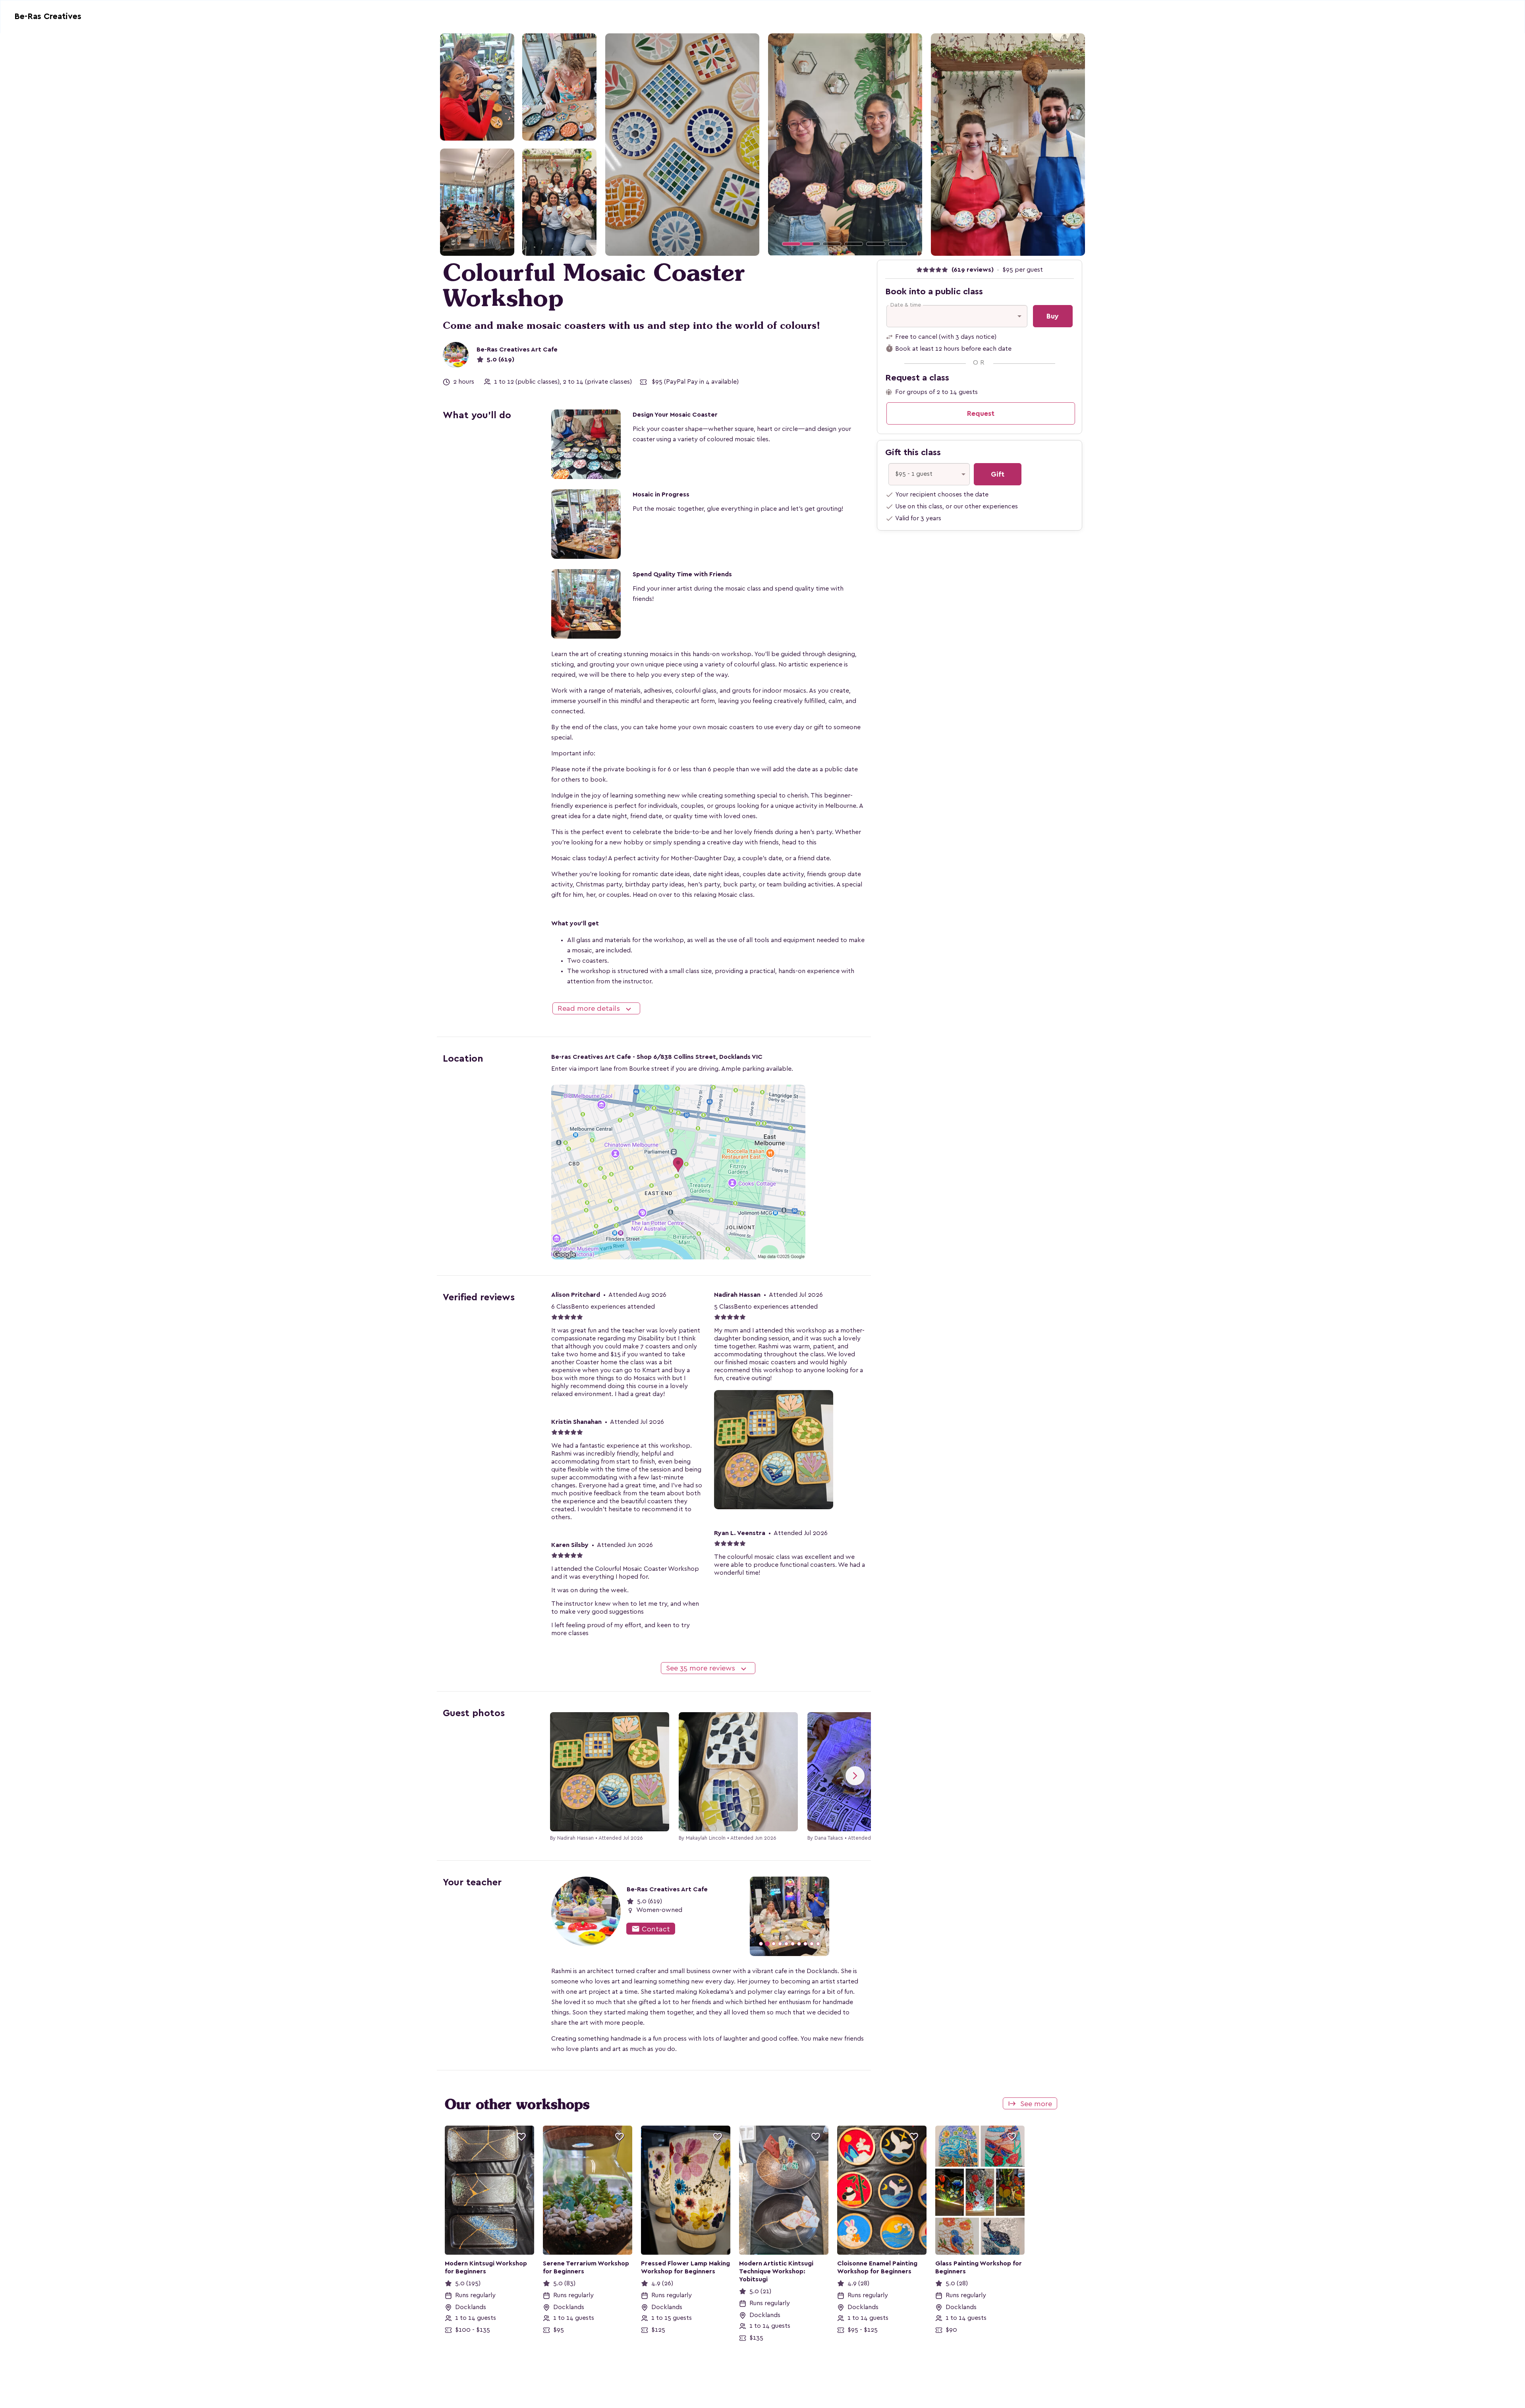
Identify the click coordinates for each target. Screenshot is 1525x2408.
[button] (780, 144)
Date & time (906, 305)
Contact (651, 1929)
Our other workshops (517, 2104)
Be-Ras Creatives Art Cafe (517, 350)
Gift (998, 474)
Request (981, 413)
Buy (1053, 316)
